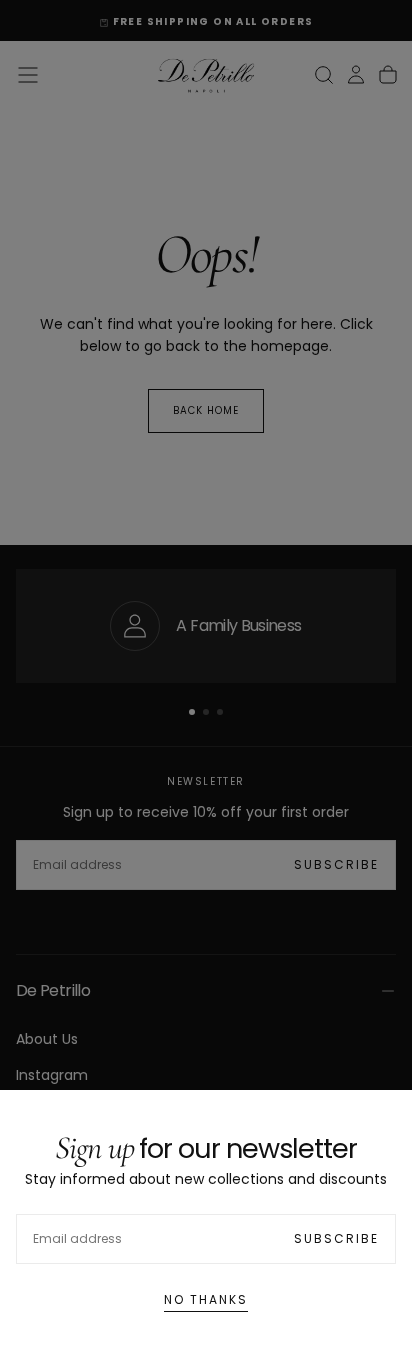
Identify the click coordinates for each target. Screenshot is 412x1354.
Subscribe (336, 1238)
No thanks (206, 1299)
